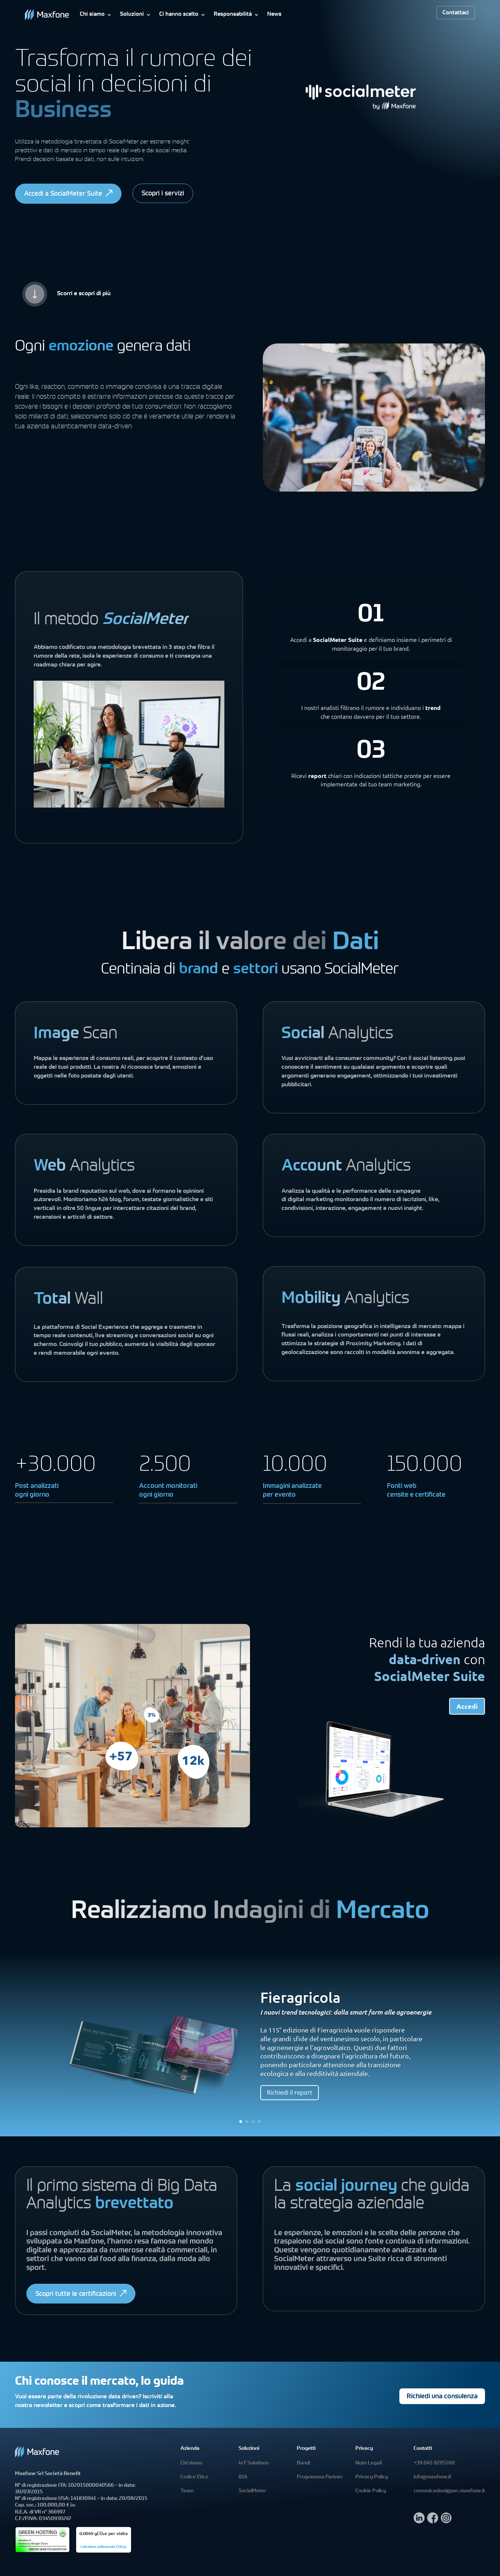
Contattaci (456, 13)
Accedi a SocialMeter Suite (63, 194)
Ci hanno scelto (179, 14)
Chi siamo (92, 14)
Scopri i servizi (163, 194)
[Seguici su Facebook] (433, 2521)
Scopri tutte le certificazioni (76, 2294)
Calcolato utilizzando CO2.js (103, 2547)
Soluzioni (132, 14)
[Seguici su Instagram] (446, 2521)
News (274, 14)
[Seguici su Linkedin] (419, 2521)
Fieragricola (300, 1997)
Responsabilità (233, 14)
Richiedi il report (290, 2092)
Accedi (467, 1706)
